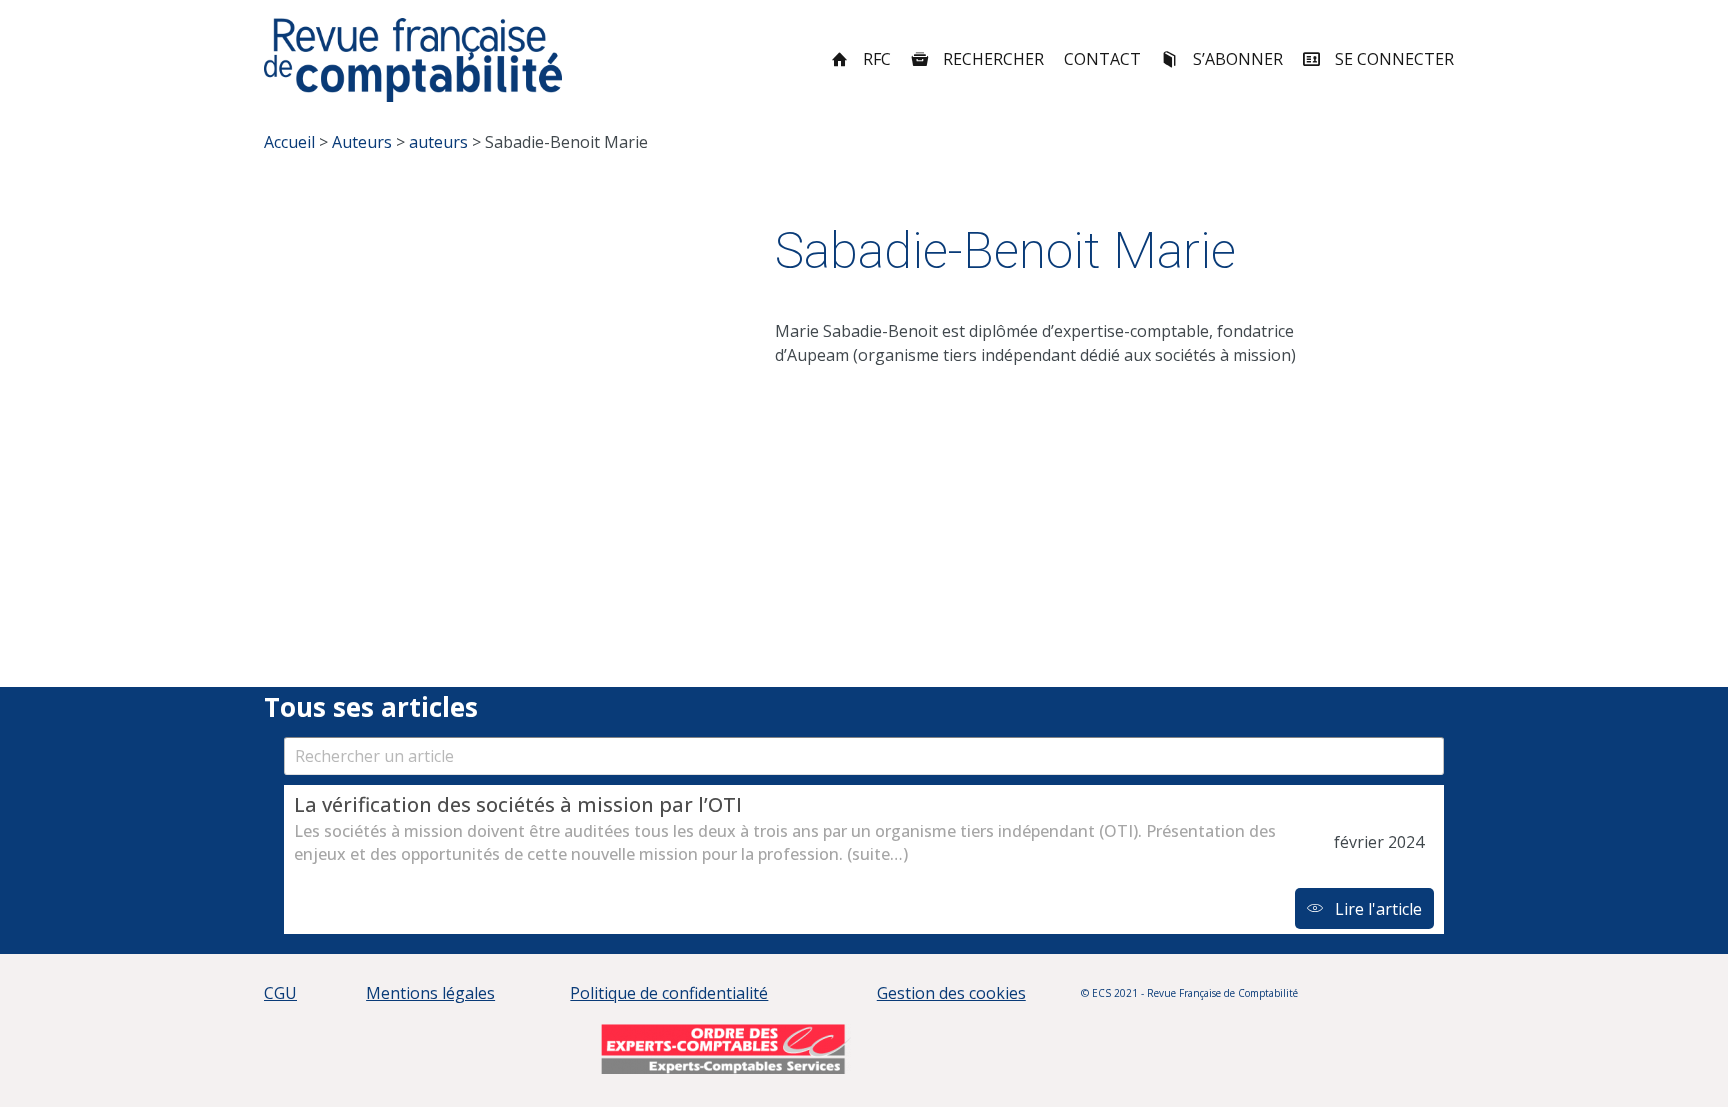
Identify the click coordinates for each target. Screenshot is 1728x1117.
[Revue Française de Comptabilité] (413, 60)
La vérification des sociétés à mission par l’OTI (518, 804)
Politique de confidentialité (669, 993)
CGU (280, 993)
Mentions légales (430, 993)
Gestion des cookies (951, 993)
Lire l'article (1376, 909)
